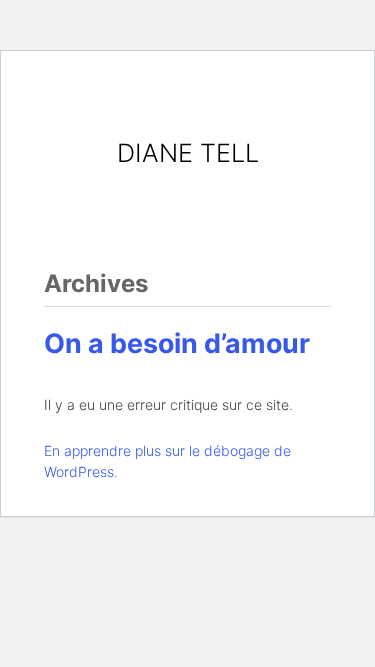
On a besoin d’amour (177, 343)
